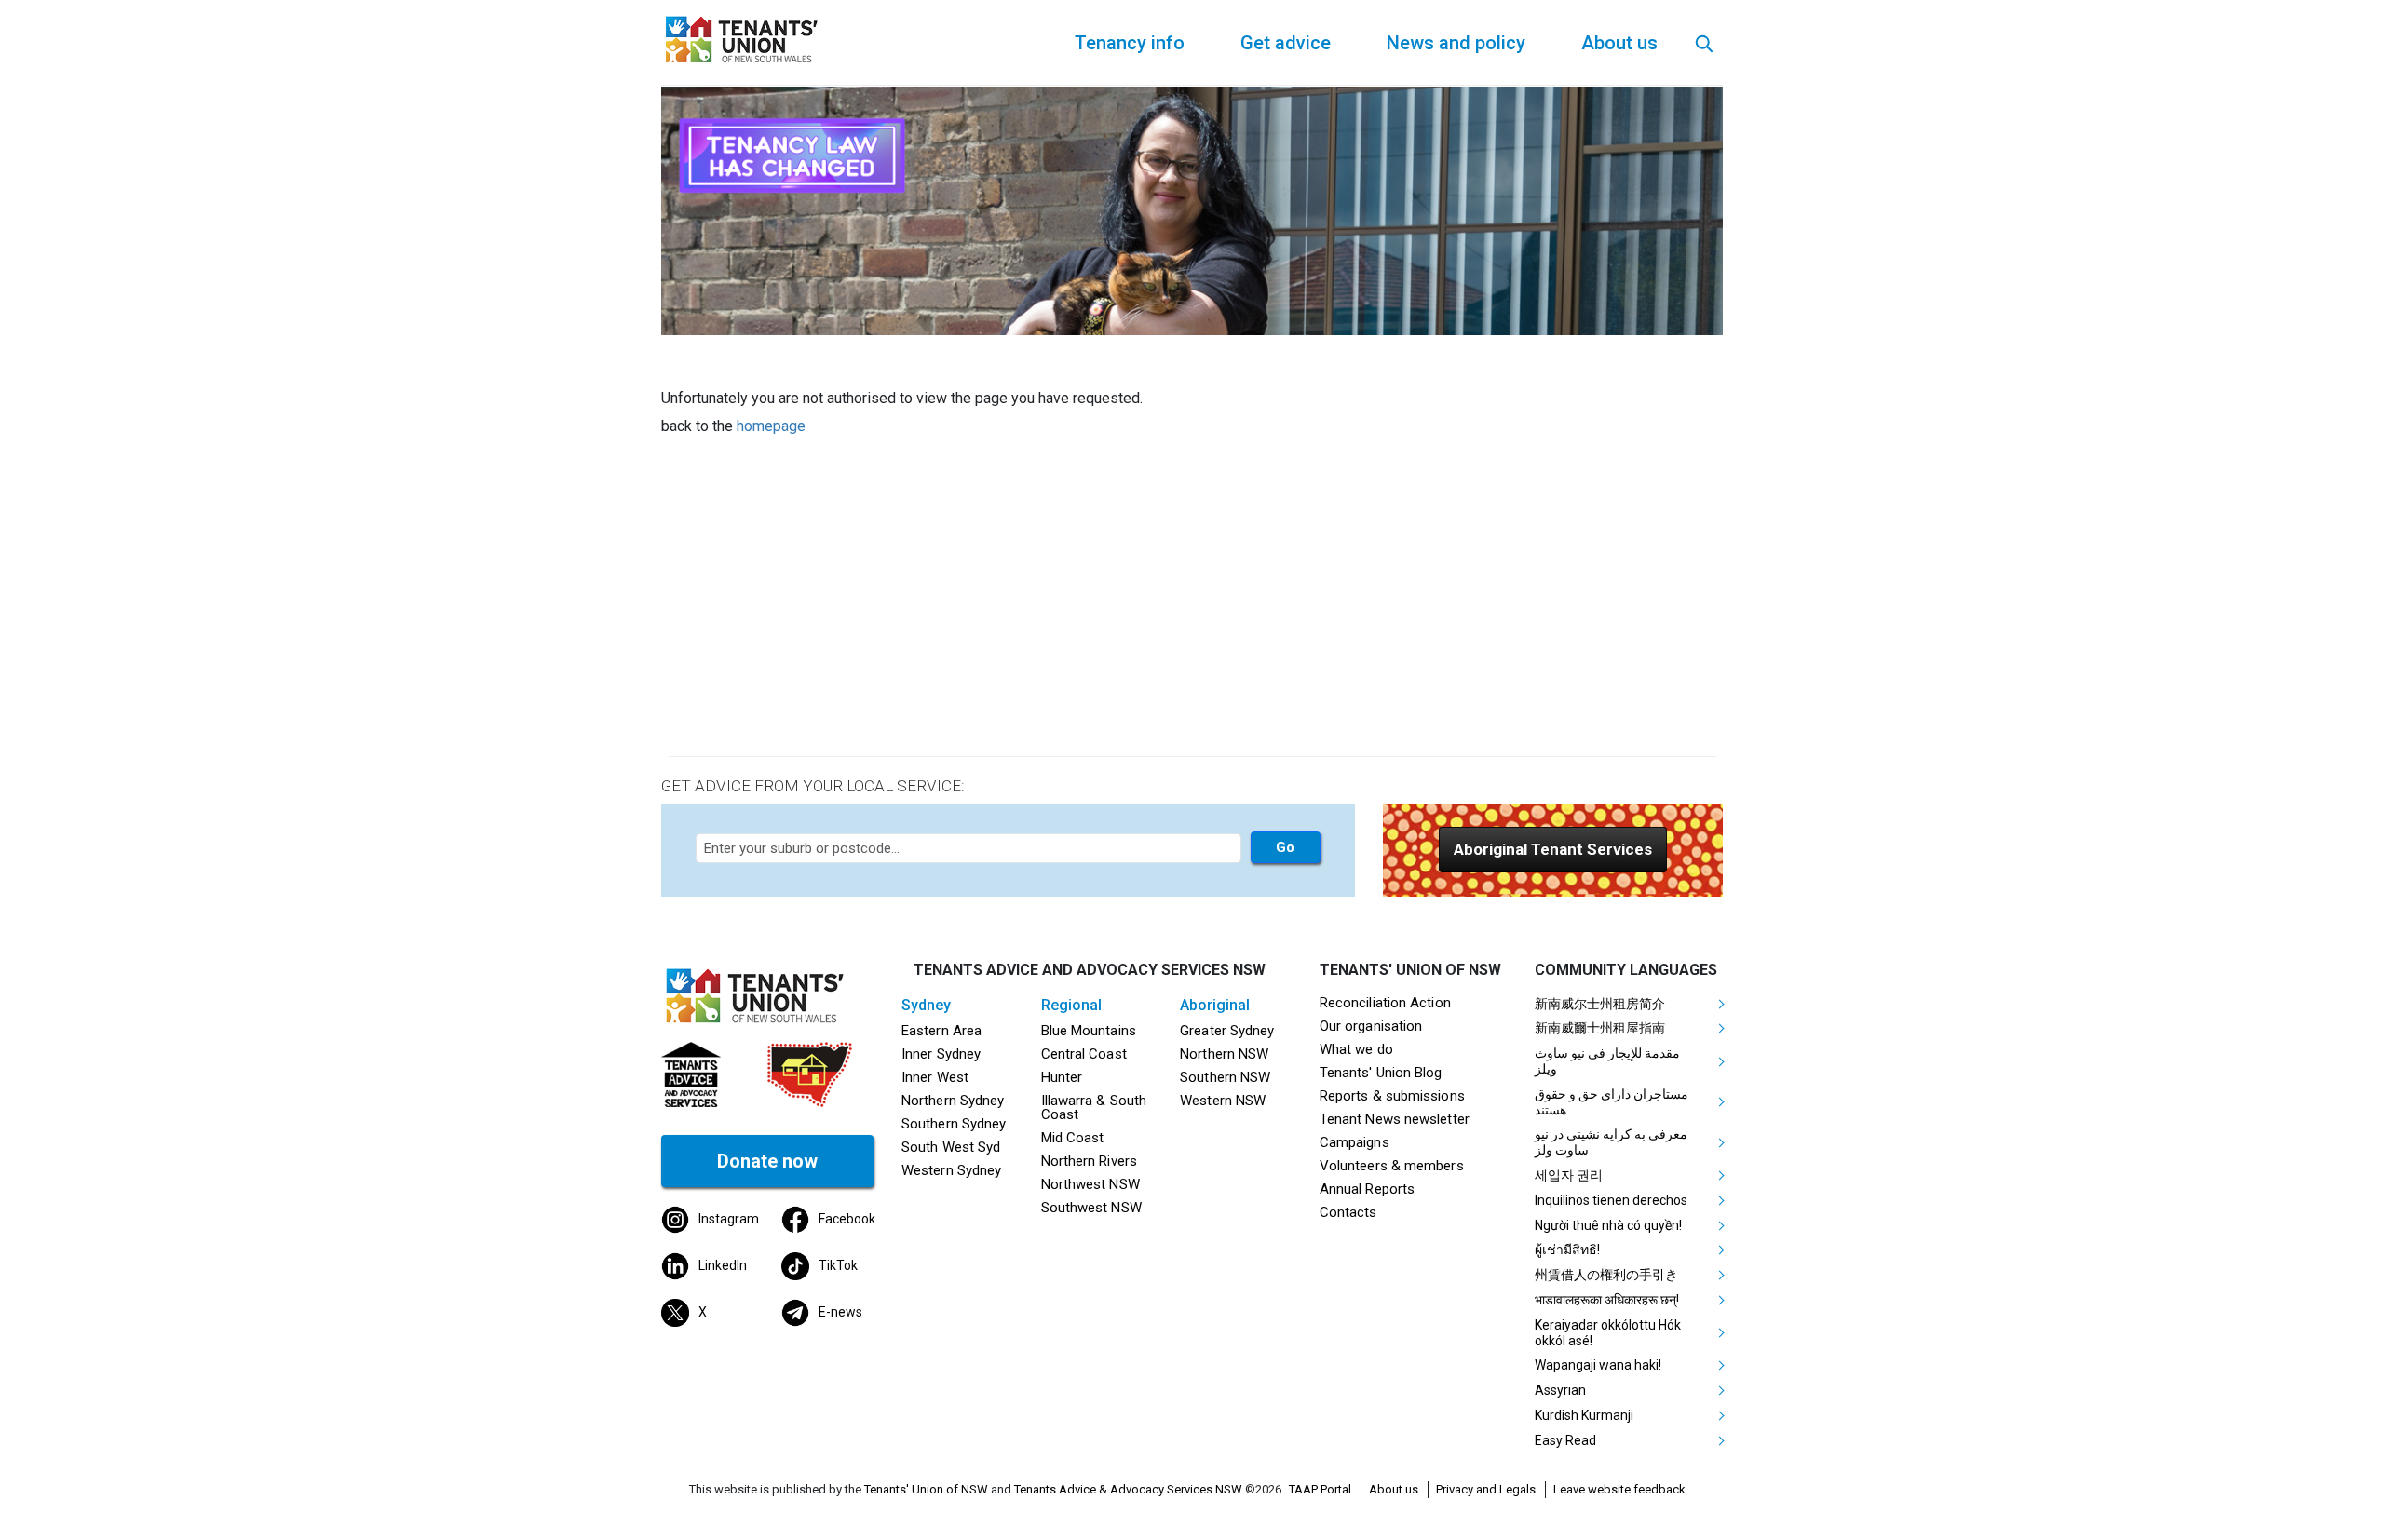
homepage (771, 426)
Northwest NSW (1090, 1184)
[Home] (745, 38)
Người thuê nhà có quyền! (1608, 1225)
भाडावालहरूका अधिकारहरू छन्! (1607, 1300)
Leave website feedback (1619, 1489)
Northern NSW (1224, 1054)
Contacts (1348, 1212)
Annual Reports (1367, 1189)
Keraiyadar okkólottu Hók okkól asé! (1608, 1333)
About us (1394, 1489)
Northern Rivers (1089, 1161)
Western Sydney (951, 1170)
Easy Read (1565, 1440)
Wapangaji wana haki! (1598, 1365)
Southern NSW (1225, 1077)
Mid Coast (1073, 1138)
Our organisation (1371, 1026)
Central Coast (1084, 1054)
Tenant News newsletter (1395, 1119)
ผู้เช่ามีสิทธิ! (1567, 1250)
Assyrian (1560, 1390)
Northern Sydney (953, 1101)
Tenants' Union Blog (1381, 1073)
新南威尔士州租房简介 (1600, 1004)
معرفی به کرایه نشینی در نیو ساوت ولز (1611, 1142)
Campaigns (1355, 1142)
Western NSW (1223, 1101)
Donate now (767, 1161)
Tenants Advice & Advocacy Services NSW (1128, 1489)
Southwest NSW (1091, 1208)
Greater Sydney (1227, 1031)
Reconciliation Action (1385, 1003)
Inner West (935, 1077)
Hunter (1062, 1077)
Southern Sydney (954, 1124)
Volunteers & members (1392, 1166)
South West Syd (951, 1147)
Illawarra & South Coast (1094, 1108)
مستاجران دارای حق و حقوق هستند (1612, 1102)
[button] (1553, 850)
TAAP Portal (1320, 1489)
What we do (1356, 1049)
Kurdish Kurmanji (1584, 1415)
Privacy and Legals (1486, 1489)
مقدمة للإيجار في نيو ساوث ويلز (1607, 1061)
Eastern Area (941, 1031)
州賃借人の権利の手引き (1606, 1275)
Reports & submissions (1392, 1096)
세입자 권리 (1569, 1175)
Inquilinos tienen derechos (1611, 1200)
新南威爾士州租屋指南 (1600, 1028)
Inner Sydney (941, 1054)
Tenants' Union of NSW (926, 1489)
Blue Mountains (1089, 1031)
